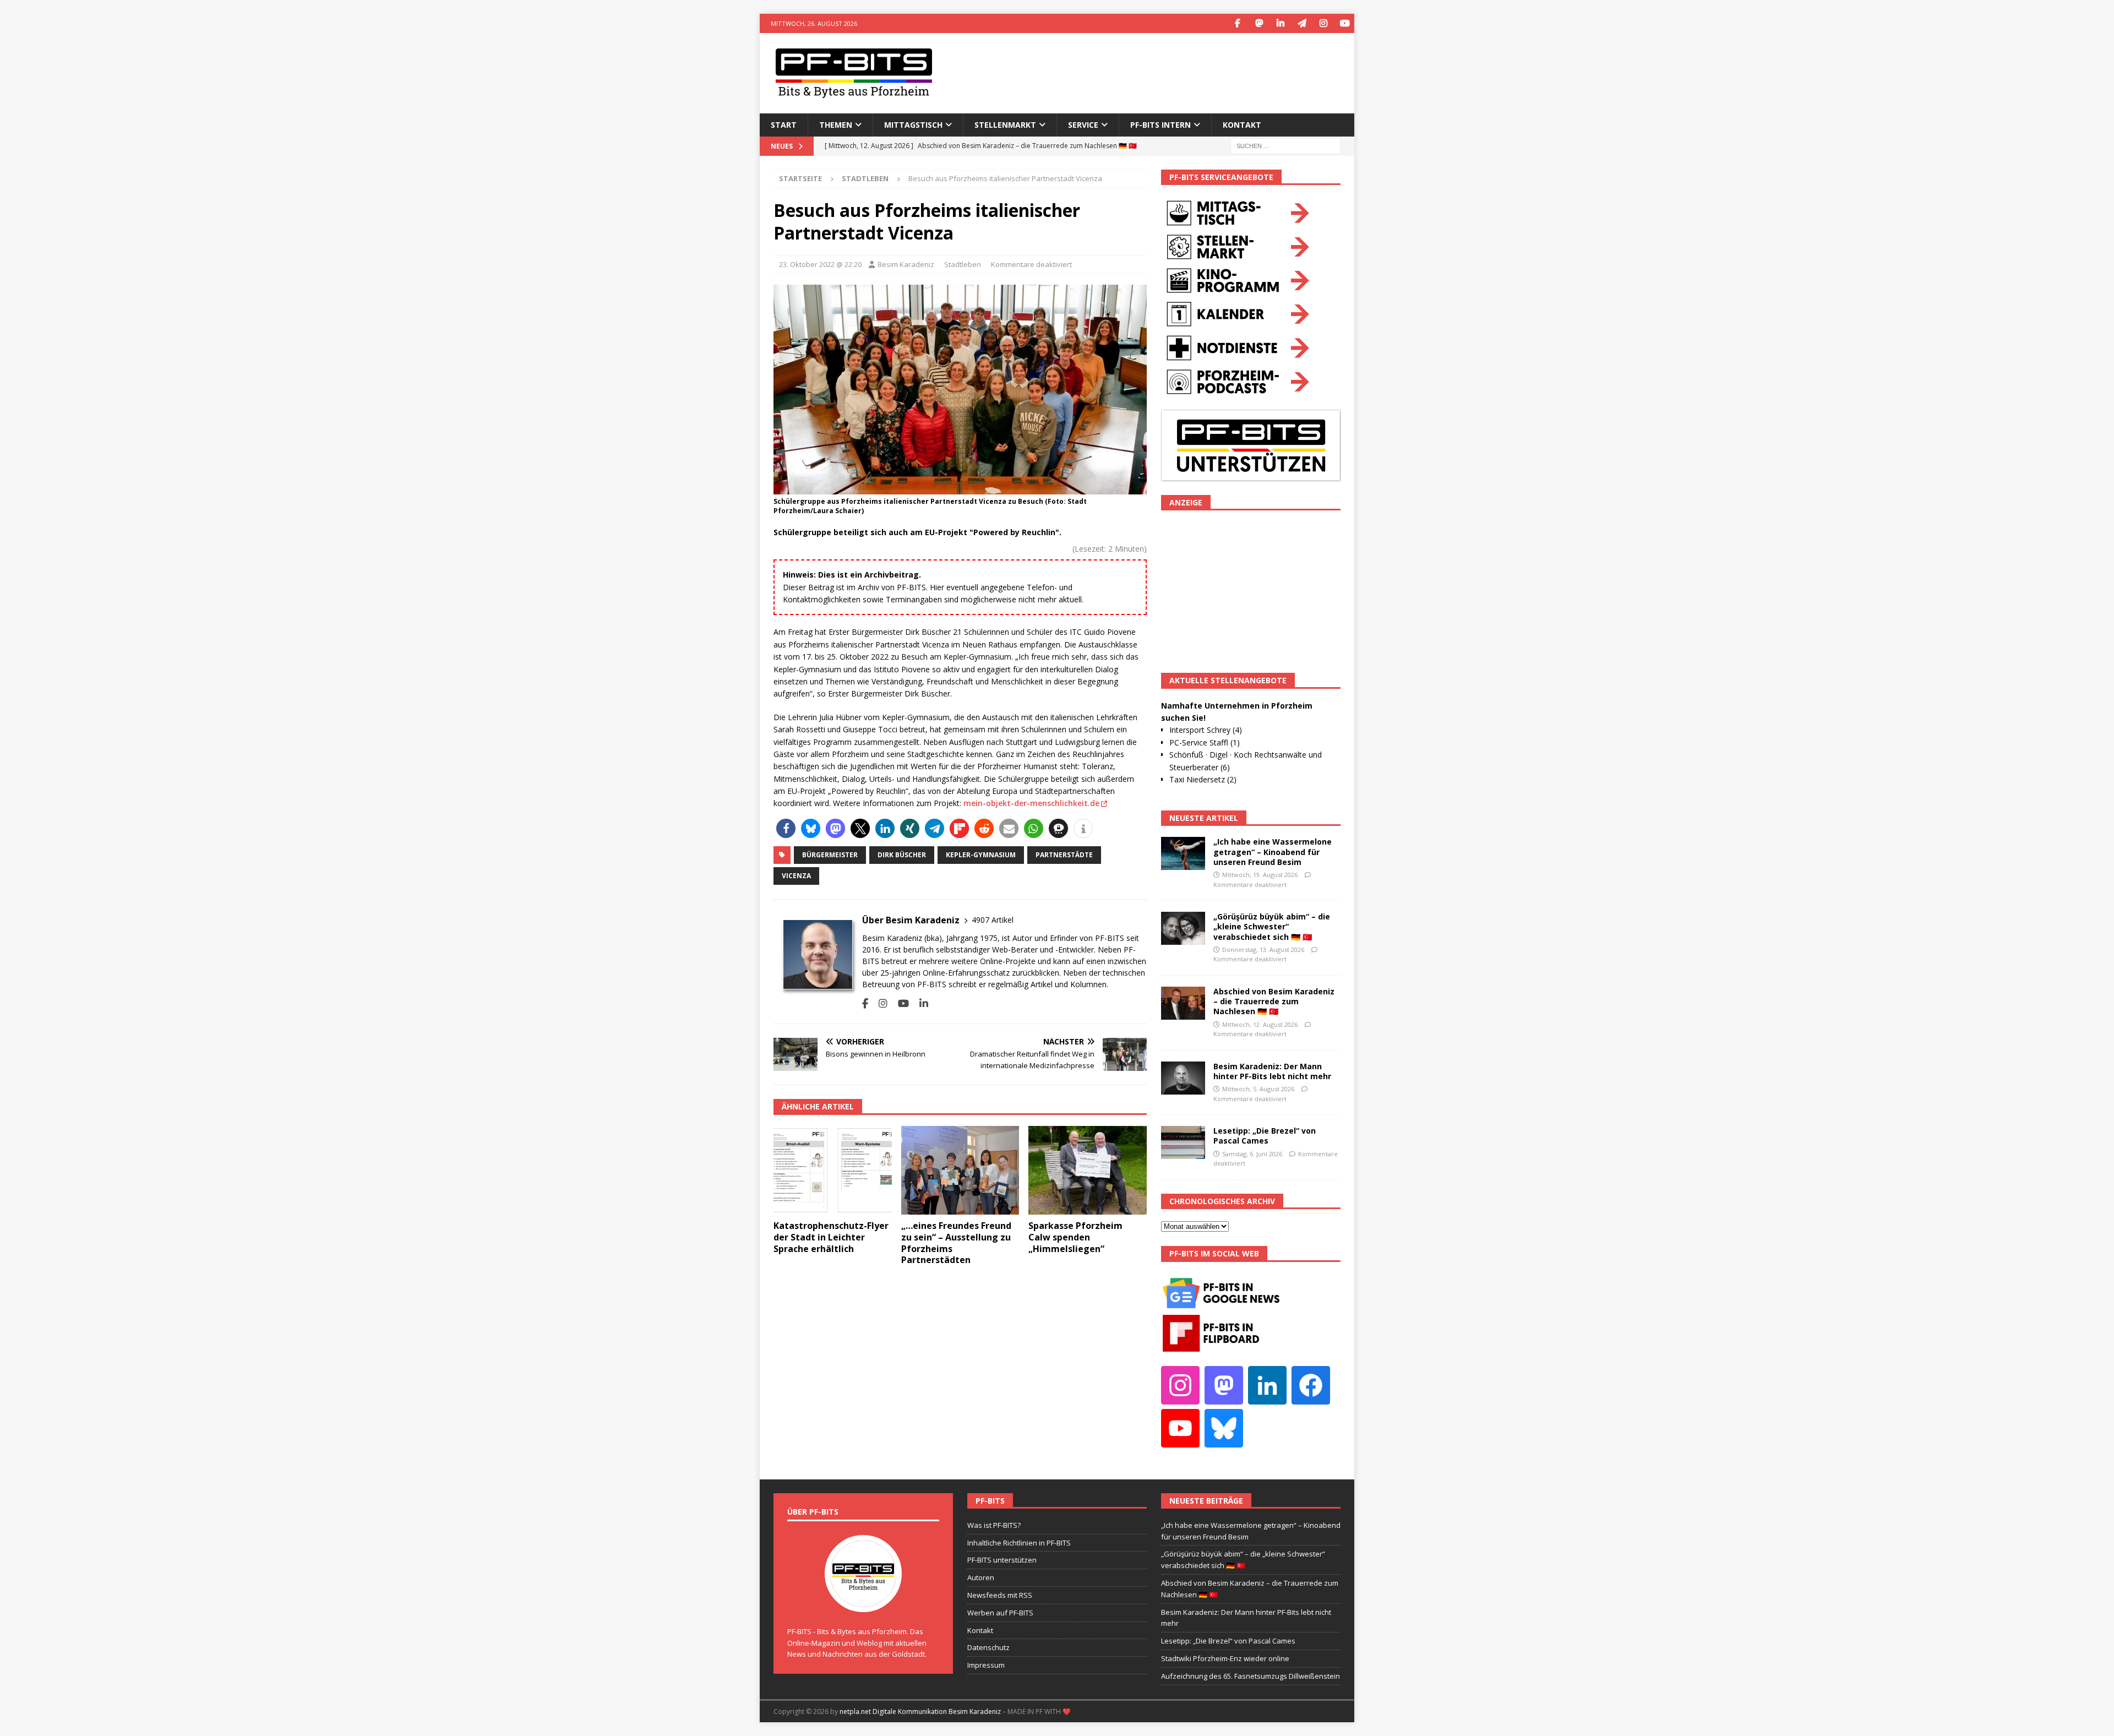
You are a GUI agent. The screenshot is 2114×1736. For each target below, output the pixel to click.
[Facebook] (1237, 23)
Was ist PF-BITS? (994, 1525)
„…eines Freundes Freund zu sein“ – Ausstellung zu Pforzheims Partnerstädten (956, 1243)
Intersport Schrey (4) (1206, 730)
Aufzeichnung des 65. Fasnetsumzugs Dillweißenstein (1251, 1676)
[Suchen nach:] (1285, 145)
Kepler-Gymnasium (981, 855)
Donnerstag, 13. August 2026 (1263, 949)
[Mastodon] (1259, 23)
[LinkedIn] (1280, 23)
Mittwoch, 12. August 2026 (1260, 1024)
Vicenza (796, 876)
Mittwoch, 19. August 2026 (1260, 875)
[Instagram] (1323, 23)
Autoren (981, 1577)
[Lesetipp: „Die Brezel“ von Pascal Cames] (1183, 1142)
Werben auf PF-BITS (1000, 1613)
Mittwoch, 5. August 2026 (1258, 1089)
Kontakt (1242, 125)
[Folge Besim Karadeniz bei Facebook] (865, 1003)
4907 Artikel (993, 920)
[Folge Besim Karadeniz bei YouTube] (899, 1003)
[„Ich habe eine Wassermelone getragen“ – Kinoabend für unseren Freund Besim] (1183, 853)
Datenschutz (988, 1647)
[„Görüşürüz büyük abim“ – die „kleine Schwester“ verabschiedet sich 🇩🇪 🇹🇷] (1183, 928)
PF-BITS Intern (1160, 125)
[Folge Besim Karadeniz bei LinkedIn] (920, 1003)
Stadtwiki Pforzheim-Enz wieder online (1225, 1658)
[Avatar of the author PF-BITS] (863, 1601)
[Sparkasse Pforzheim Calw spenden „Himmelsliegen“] (1088, 1170)
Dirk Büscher (902, 855)
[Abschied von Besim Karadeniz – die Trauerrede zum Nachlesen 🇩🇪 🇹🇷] (1183, 1003)
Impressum (986, 1665)
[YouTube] (1345, 23)
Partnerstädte (1064, 855)
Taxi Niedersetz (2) (1203, 779)
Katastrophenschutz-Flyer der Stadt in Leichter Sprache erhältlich (831, 1237)
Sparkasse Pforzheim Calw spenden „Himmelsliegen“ (1075, 1237)
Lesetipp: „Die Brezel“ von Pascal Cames (1265, 1136)
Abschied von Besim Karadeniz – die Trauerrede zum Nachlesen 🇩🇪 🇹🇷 (1274, 1001)
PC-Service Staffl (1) (1205, 742)
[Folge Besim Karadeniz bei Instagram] (879, 1003)
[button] (786, 828)
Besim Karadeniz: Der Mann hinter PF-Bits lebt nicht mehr (1272, 1071)
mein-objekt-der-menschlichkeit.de (1031, 803)
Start (784, 125)
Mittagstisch (913, 125)
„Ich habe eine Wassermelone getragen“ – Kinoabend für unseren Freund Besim (1273, 851)
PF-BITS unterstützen (1002, 1560)
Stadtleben (963, 264)
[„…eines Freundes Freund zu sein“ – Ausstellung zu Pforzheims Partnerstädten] (960, 1170)
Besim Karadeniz (906, 264)
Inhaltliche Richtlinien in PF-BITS (1019, 1543)
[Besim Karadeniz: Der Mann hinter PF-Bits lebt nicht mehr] (1183, 1078)
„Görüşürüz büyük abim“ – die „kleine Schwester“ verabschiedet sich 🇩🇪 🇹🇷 (1272, 926)
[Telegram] (1302, 23)
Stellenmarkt (1005, 125)
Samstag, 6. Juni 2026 (1252, 1154)
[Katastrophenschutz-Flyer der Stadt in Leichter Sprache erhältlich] (833, 1170)
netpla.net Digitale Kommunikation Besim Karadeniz (920, 1711)
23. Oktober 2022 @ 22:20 (820, 264)
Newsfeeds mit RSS (1000, 1595)
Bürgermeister (830, 855)
